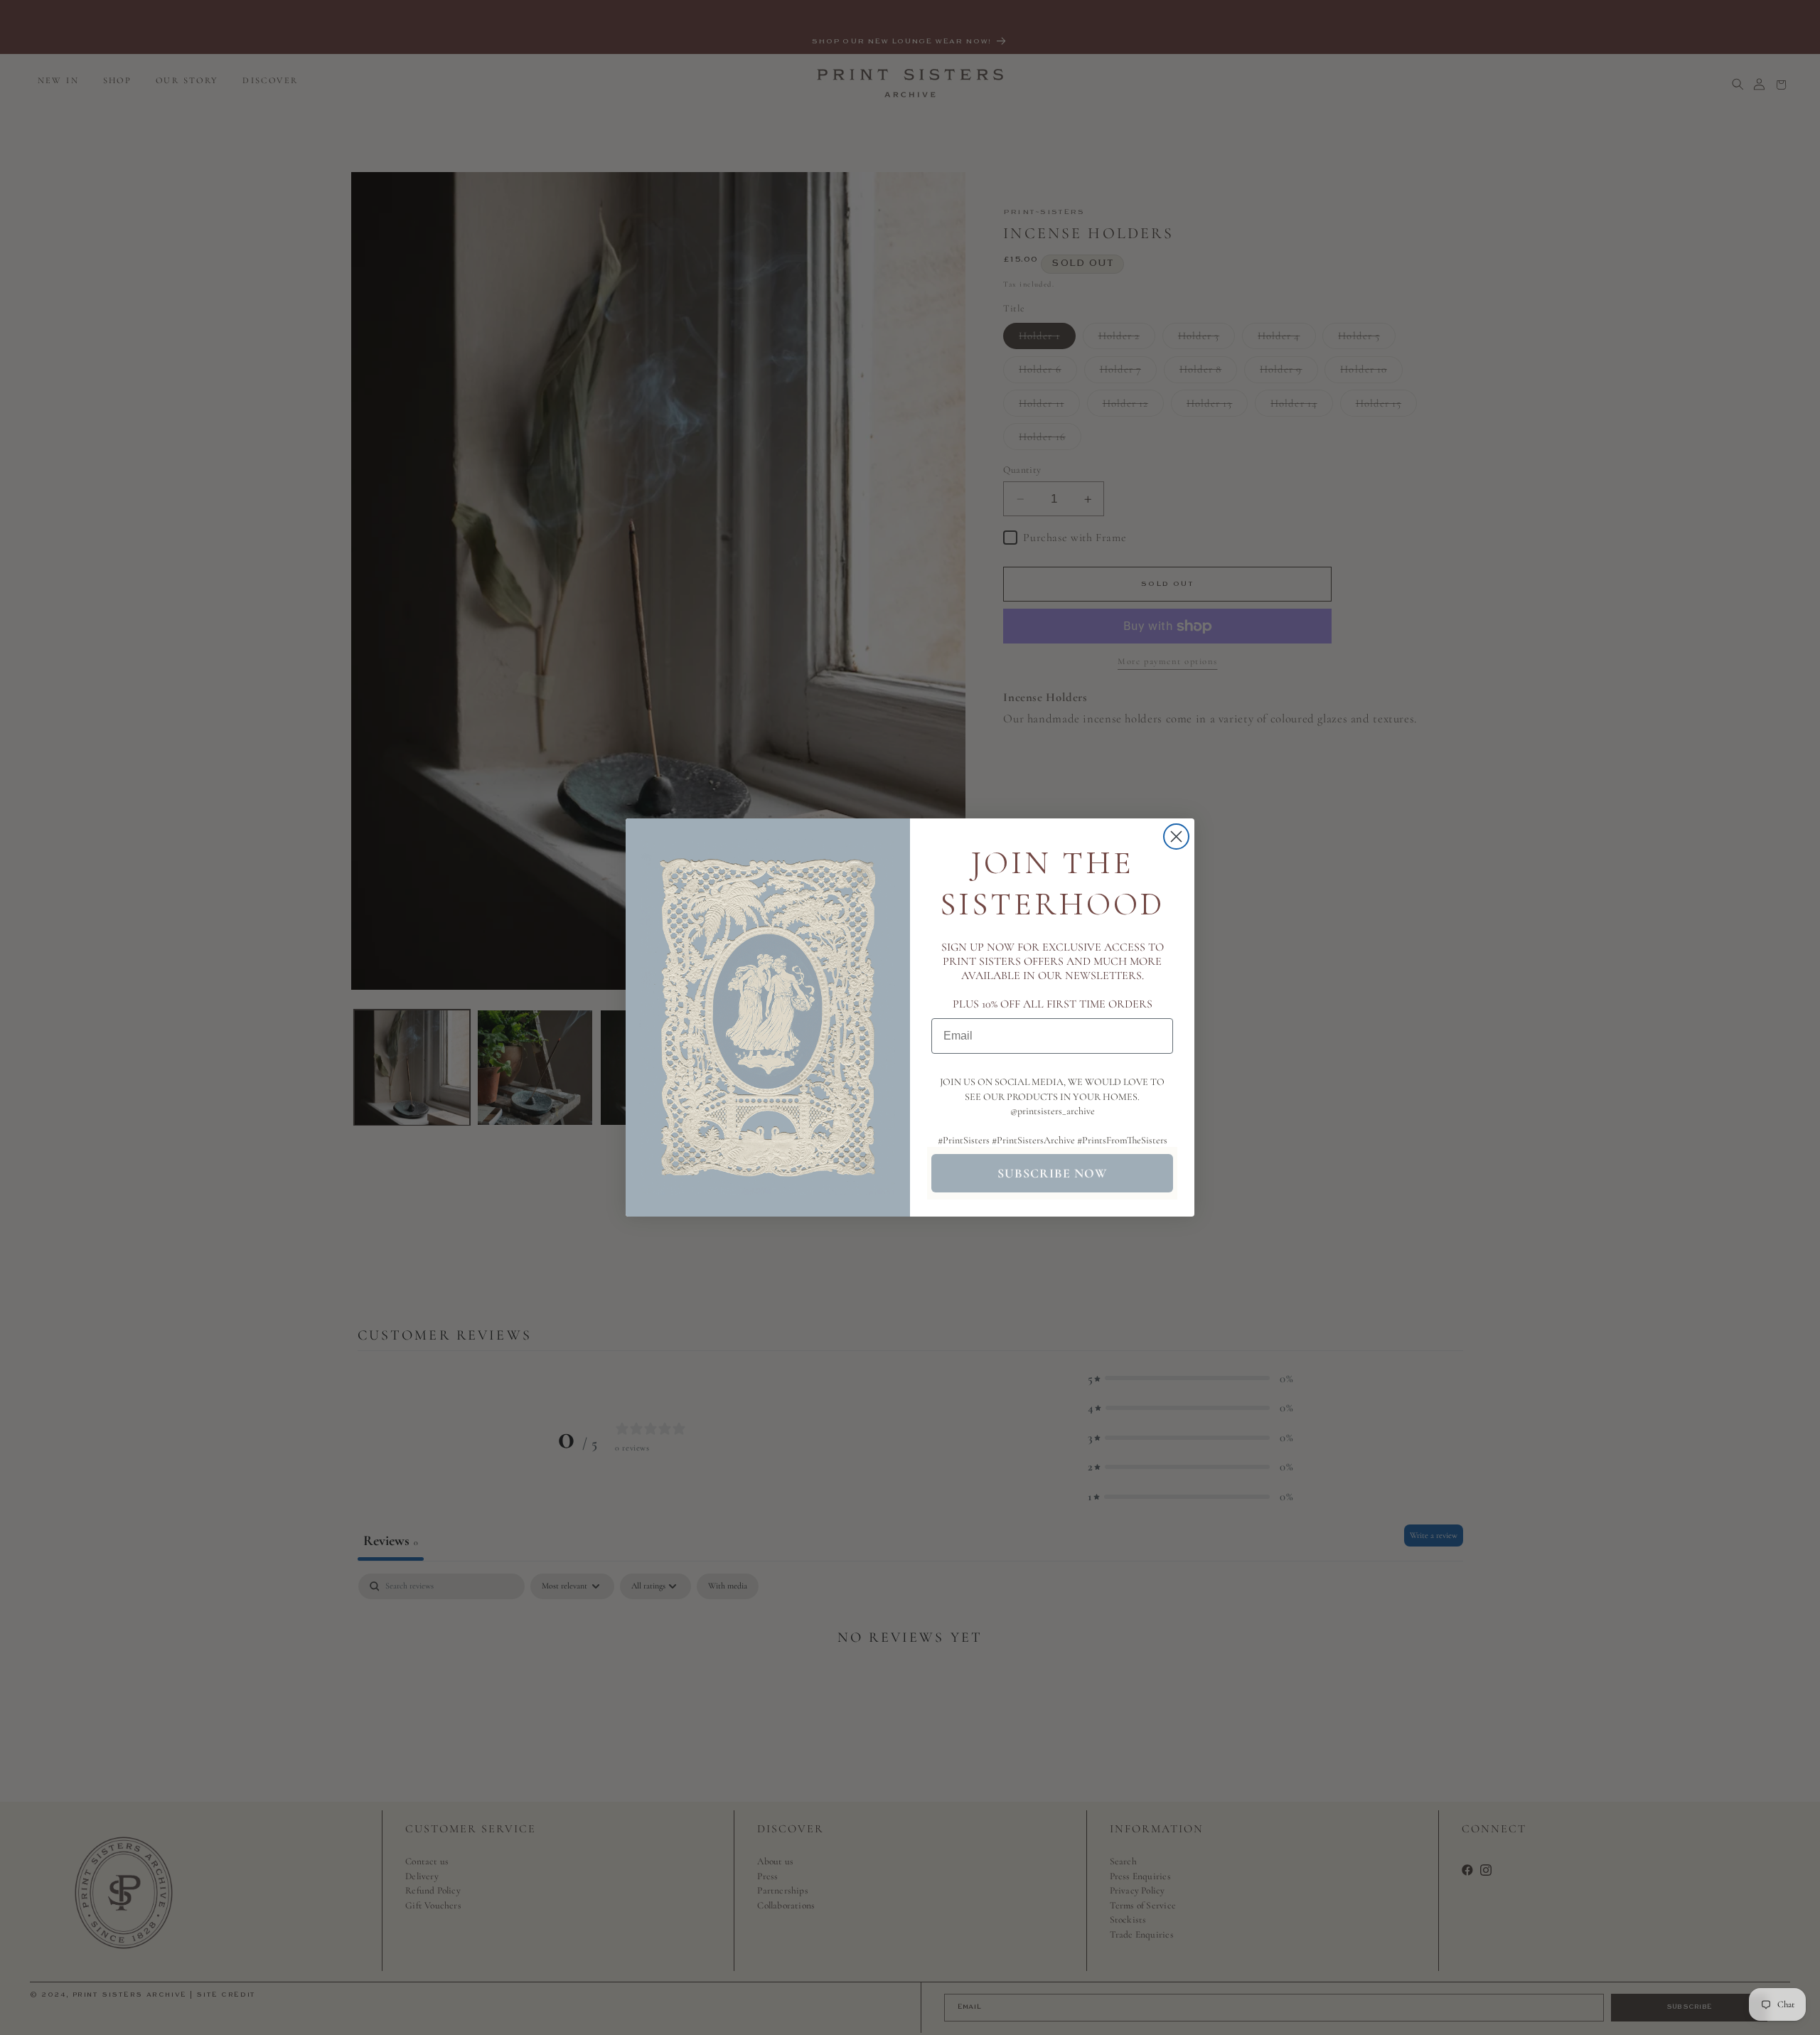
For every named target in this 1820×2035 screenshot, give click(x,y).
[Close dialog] (1176, 837)
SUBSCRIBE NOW (1052, 1173)
